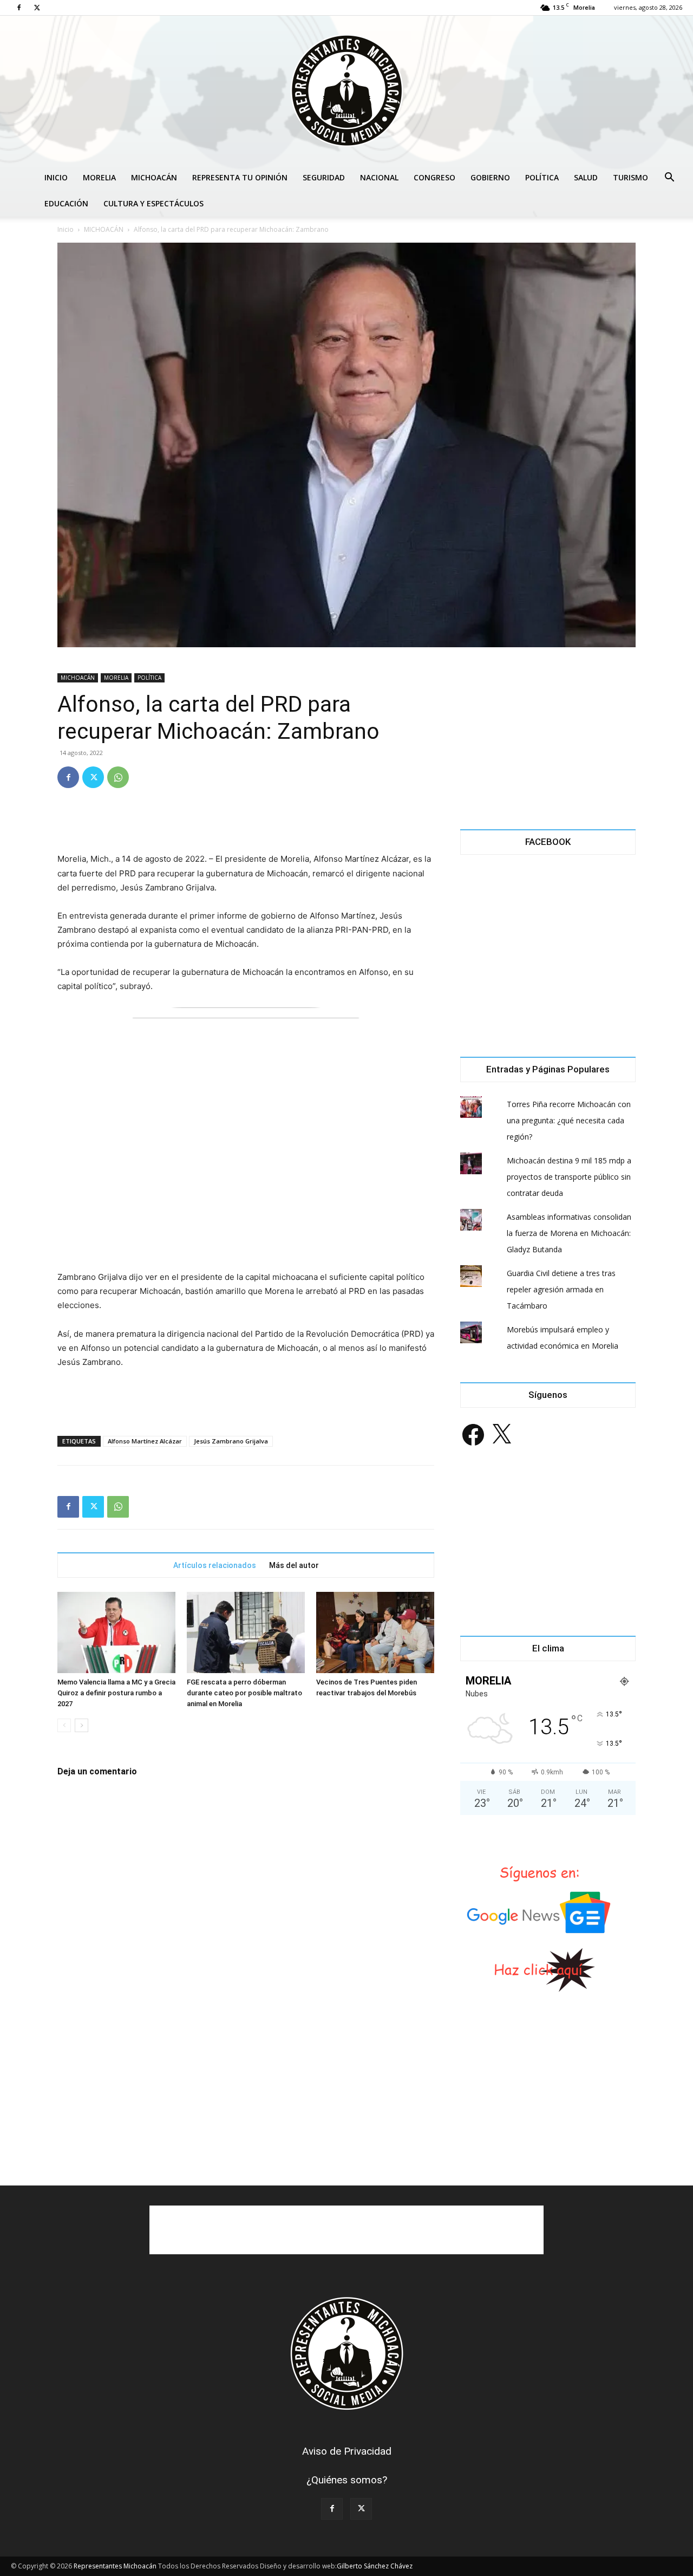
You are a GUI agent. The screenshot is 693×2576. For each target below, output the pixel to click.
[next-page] (81, 1725)
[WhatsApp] (118, 777)
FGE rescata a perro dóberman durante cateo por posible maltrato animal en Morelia (244, 1693)
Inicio (66, 229)
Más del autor (294, 1565)
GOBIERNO (490, 177)
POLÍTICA (542, 177)
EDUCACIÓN (66, 203)
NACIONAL (379, 177)
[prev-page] (64, 1725)
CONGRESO (434, 177)
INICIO (56, 177)
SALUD (586, 177)
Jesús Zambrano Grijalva (231, 1441)
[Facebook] (19, 8)
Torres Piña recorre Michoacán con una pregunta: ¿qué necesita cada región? (569, 1120)
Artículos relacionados (215, 1565)
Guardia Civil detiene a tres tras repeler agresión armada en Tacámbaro (561, 1289)
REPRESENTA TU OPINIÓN (240, 177)
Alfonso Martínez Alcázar (145, 1441)
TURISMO (630, 177)
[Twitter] (37, 8)
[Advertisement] (246, 824)
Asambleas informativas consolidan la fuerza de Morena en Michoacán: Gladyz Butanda (569, 1233)
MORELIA (99, 177)
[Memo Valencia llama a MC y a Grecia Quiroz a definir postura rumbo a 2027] (116, 1632)
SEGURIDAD (324, 177)
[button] (669, 178)
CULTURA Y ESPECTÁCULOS (153, 203)
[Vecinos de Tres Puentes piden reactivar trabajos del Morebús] (375, 1632)
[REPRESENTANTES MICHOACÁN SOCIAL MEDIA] (346, 90)
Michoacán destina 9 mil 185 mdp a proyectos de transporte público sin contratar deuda (569, 1177)
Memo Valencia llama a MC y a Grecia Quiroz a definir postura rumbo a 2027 (116, 1693)
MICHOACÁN (154, 177)
